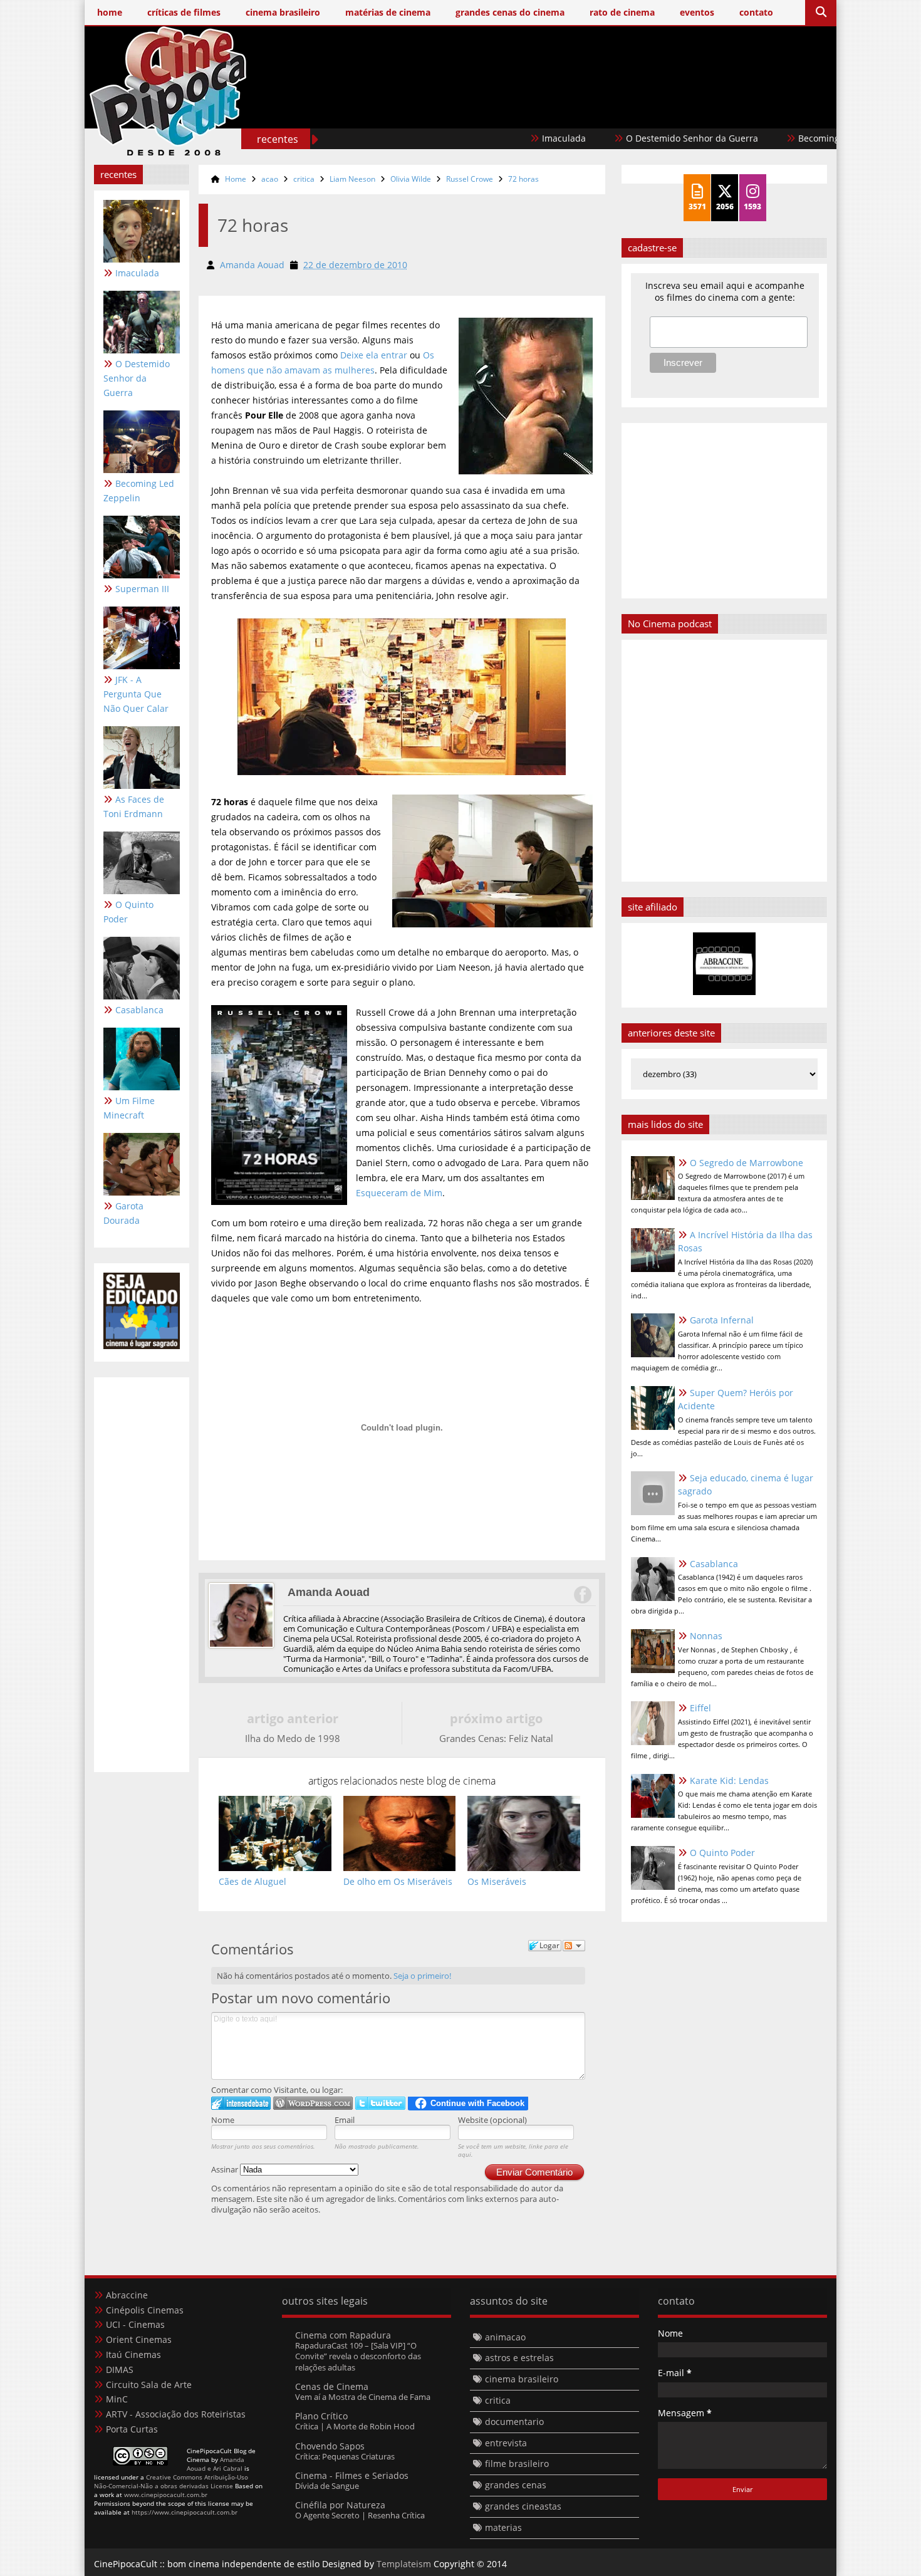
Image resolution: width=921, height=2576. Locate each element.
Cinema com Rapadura (343, 2335)
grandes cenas (516, 2485)
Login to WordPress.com (313, 2103)
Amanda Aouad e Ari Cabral (216, 2464)
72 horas (523, 179)
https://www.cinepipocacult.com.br (185, 2512)
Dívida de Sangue (327, 2486)
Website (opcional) (492, 2120)
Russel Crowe (470, 179)
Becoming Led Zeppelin (792, 138)
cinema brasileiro (522, 2379)
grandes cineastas (523, 2506)
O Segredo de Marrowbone (747, 1163)
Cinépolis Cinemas (145, 2310)
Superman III (142, 589)
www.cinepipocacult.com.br (166, 2495)
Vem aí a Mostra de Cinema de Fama (363, 2397)
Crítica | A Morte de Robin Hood (355, 2426)
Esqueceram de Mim (399, 1193)
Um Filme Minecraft (129, 1108)
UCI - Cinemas (135, 2324)
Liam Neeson (352, 179)
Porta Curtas (132, 2429)
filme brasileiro (517, 2464)
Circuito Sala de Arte (149, 2385)
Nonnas (706, 1636)
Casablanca (139, 1010)
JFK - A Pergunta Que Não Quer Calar (136, 694)
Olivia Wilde (411, 179)
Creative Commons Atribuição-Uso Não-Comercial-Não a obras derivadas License (171, 2481)
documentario (514, 2422)
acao (270, 179)
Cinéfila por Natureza (340, 2505)
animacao (505, 2337)
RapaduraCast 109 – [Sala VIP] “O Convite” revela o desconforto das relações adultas (358, 2356)
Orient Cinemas (139, 2339)
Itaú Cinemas (133, 2354)
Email (345, 2120)
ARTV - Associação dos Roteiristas (176, 2414)
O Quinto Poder (128, 912)
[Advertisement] (599, 111)
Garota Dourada (123, 1213)
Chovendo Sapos (330, 2446)
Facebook (582, 1595)
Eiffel (700, 1708)
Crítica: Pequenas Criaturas (345, 2456)
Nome (223, 2120)
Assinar (226, 2169)
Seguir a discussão (574, 1946)
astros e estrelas (519, 2358)
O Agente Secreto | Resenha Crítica (360, 2515)
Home (236, 179)
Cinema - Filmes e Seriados (352, 2475)
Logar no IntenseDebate (241, 2103)
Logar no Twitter (380, 2103)
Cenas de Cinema (332, 2386)
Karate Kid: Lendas (729, 1781)
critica (304, 179)
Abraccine (127, 2295)
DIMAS (120, 2370)
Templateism (404, 2564)
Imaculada (508, 138)
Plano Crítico (321, 2416)
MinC (117, 2399)
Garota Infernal (722, 1320)
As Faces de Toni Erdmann (134, 806)
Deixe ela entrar (374, 355)
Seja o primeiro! (422, 1976)
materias (503, 2527)
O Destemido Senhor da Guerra (636, 138)
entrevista (506, 2443)
